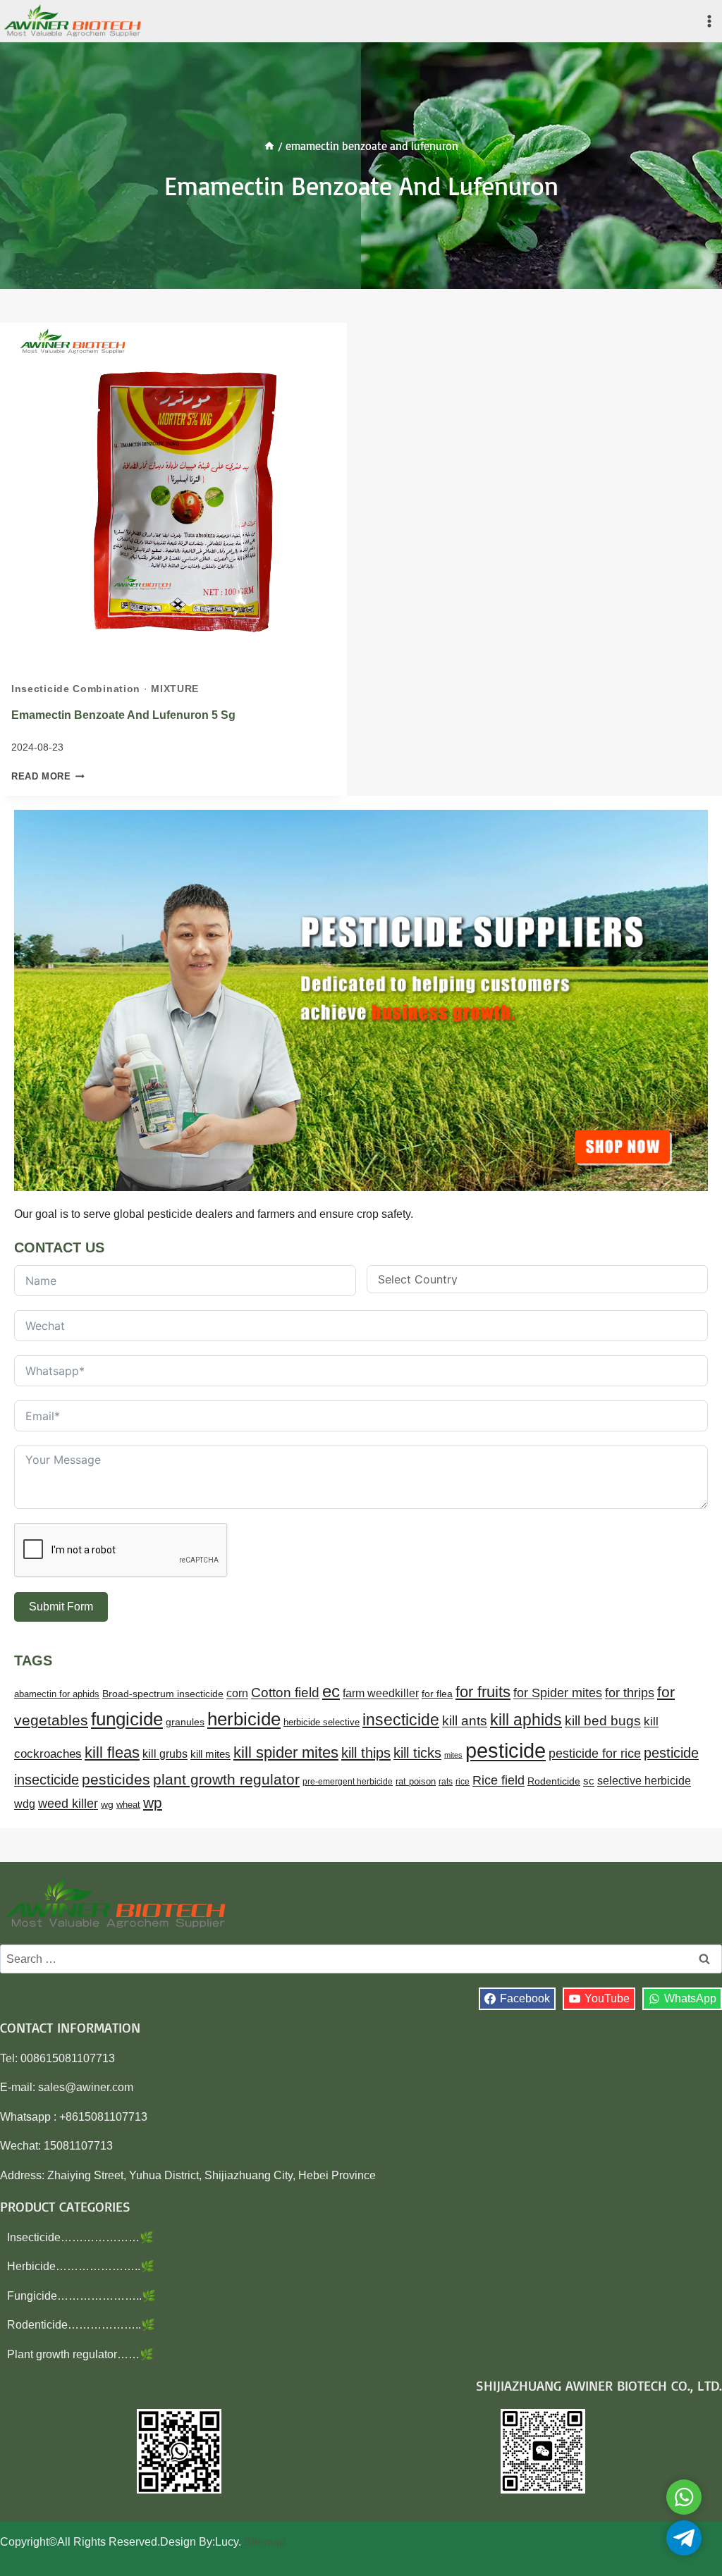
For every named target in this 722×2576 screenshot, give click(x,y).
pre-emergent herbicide (348, 1782)
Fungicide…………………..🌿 (81, 2296)
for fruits (483, 1692)
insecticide (401, 1720)
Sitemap (265, 2542)
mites (453, 1755)
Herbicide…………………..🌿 (81, 2266)
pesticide (506, 1750)
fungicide (127, 1719)
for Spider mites (558, 1693)
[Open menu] (709, 21)
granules (185, 1722)
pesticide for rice (595, 1753)
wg (107, 1805)
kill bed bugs (603, 1721)
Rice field (498, 1780)
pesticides (116, 1779)
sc (589, 1781)
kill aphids (526, 1720)
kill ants (465, 1721)
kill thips (366, 1753)
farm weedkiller (381, 1693)
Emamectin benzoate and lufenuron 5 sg (123, 715)
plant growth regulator (226, 1779)
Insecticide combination (76, 689)
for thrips (630, 1693)
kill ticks (417, 1753)
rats (446, 1782)
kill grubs (165, 1754)
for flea (437, 1694)
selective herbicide (644, 1781)
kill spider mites (286, 1752)
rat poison (416, 1781)
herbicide (244, 1719)
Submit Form (61, 1607)
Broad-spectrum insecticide (163, 1694)
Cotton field (285, 1693)
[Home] (269, 146)
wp (153, 1802)
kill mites (210, 1754)
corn (237, 1693)
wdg (25, 1804)
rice (463, 1782)
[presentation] (173, 496)
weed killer (68, 1803)
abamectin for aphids (57, 1694)
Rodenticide (554, 1781)
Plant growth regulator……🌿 (80, 2354)
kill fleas (112, 1752)
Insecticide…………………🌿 (80, 2237)
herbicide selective (322, 1722)
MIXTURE (175, 689)
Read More (48, 776)
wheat (128, 1805)
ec (331, 1691)
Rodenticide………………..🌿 (81, 2325)
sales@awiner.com (86, 2087)
